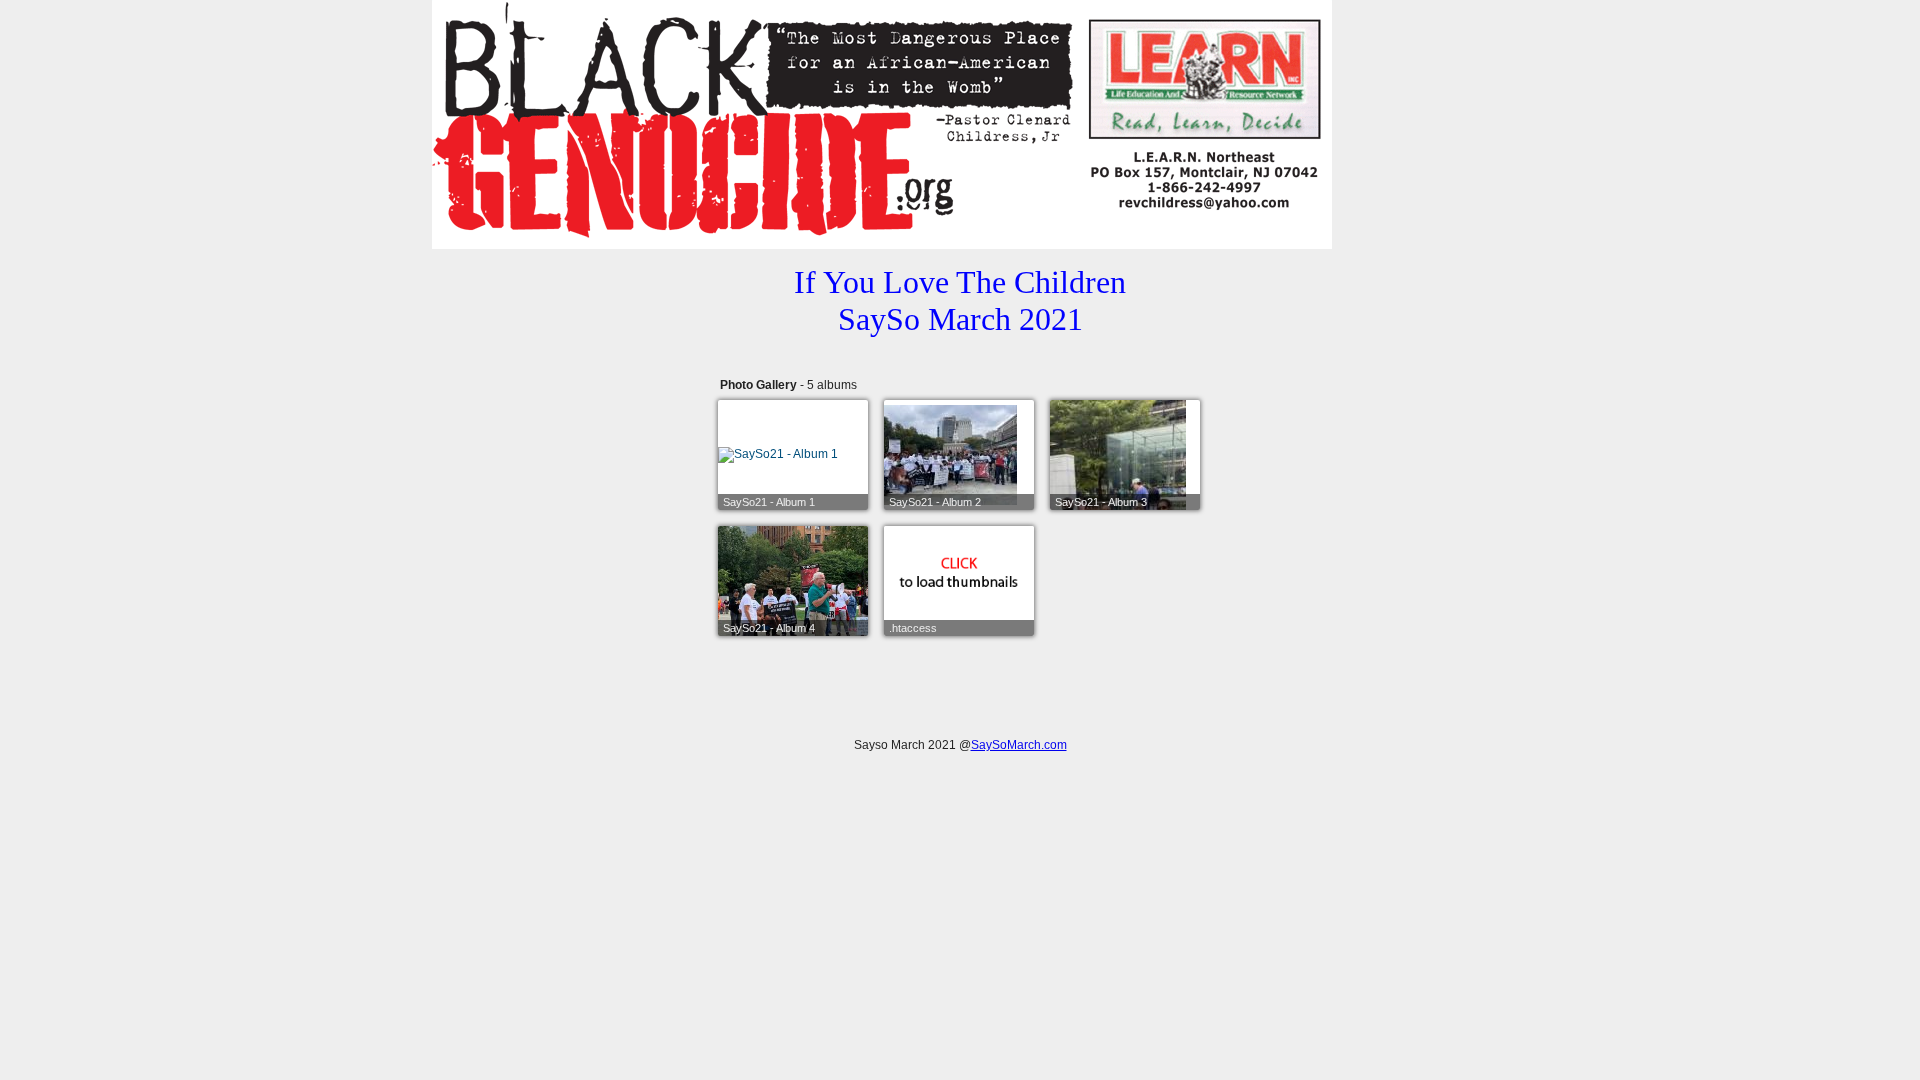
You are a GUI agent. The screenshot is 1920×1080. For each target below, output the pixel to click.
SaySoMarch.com (1019, 745)
